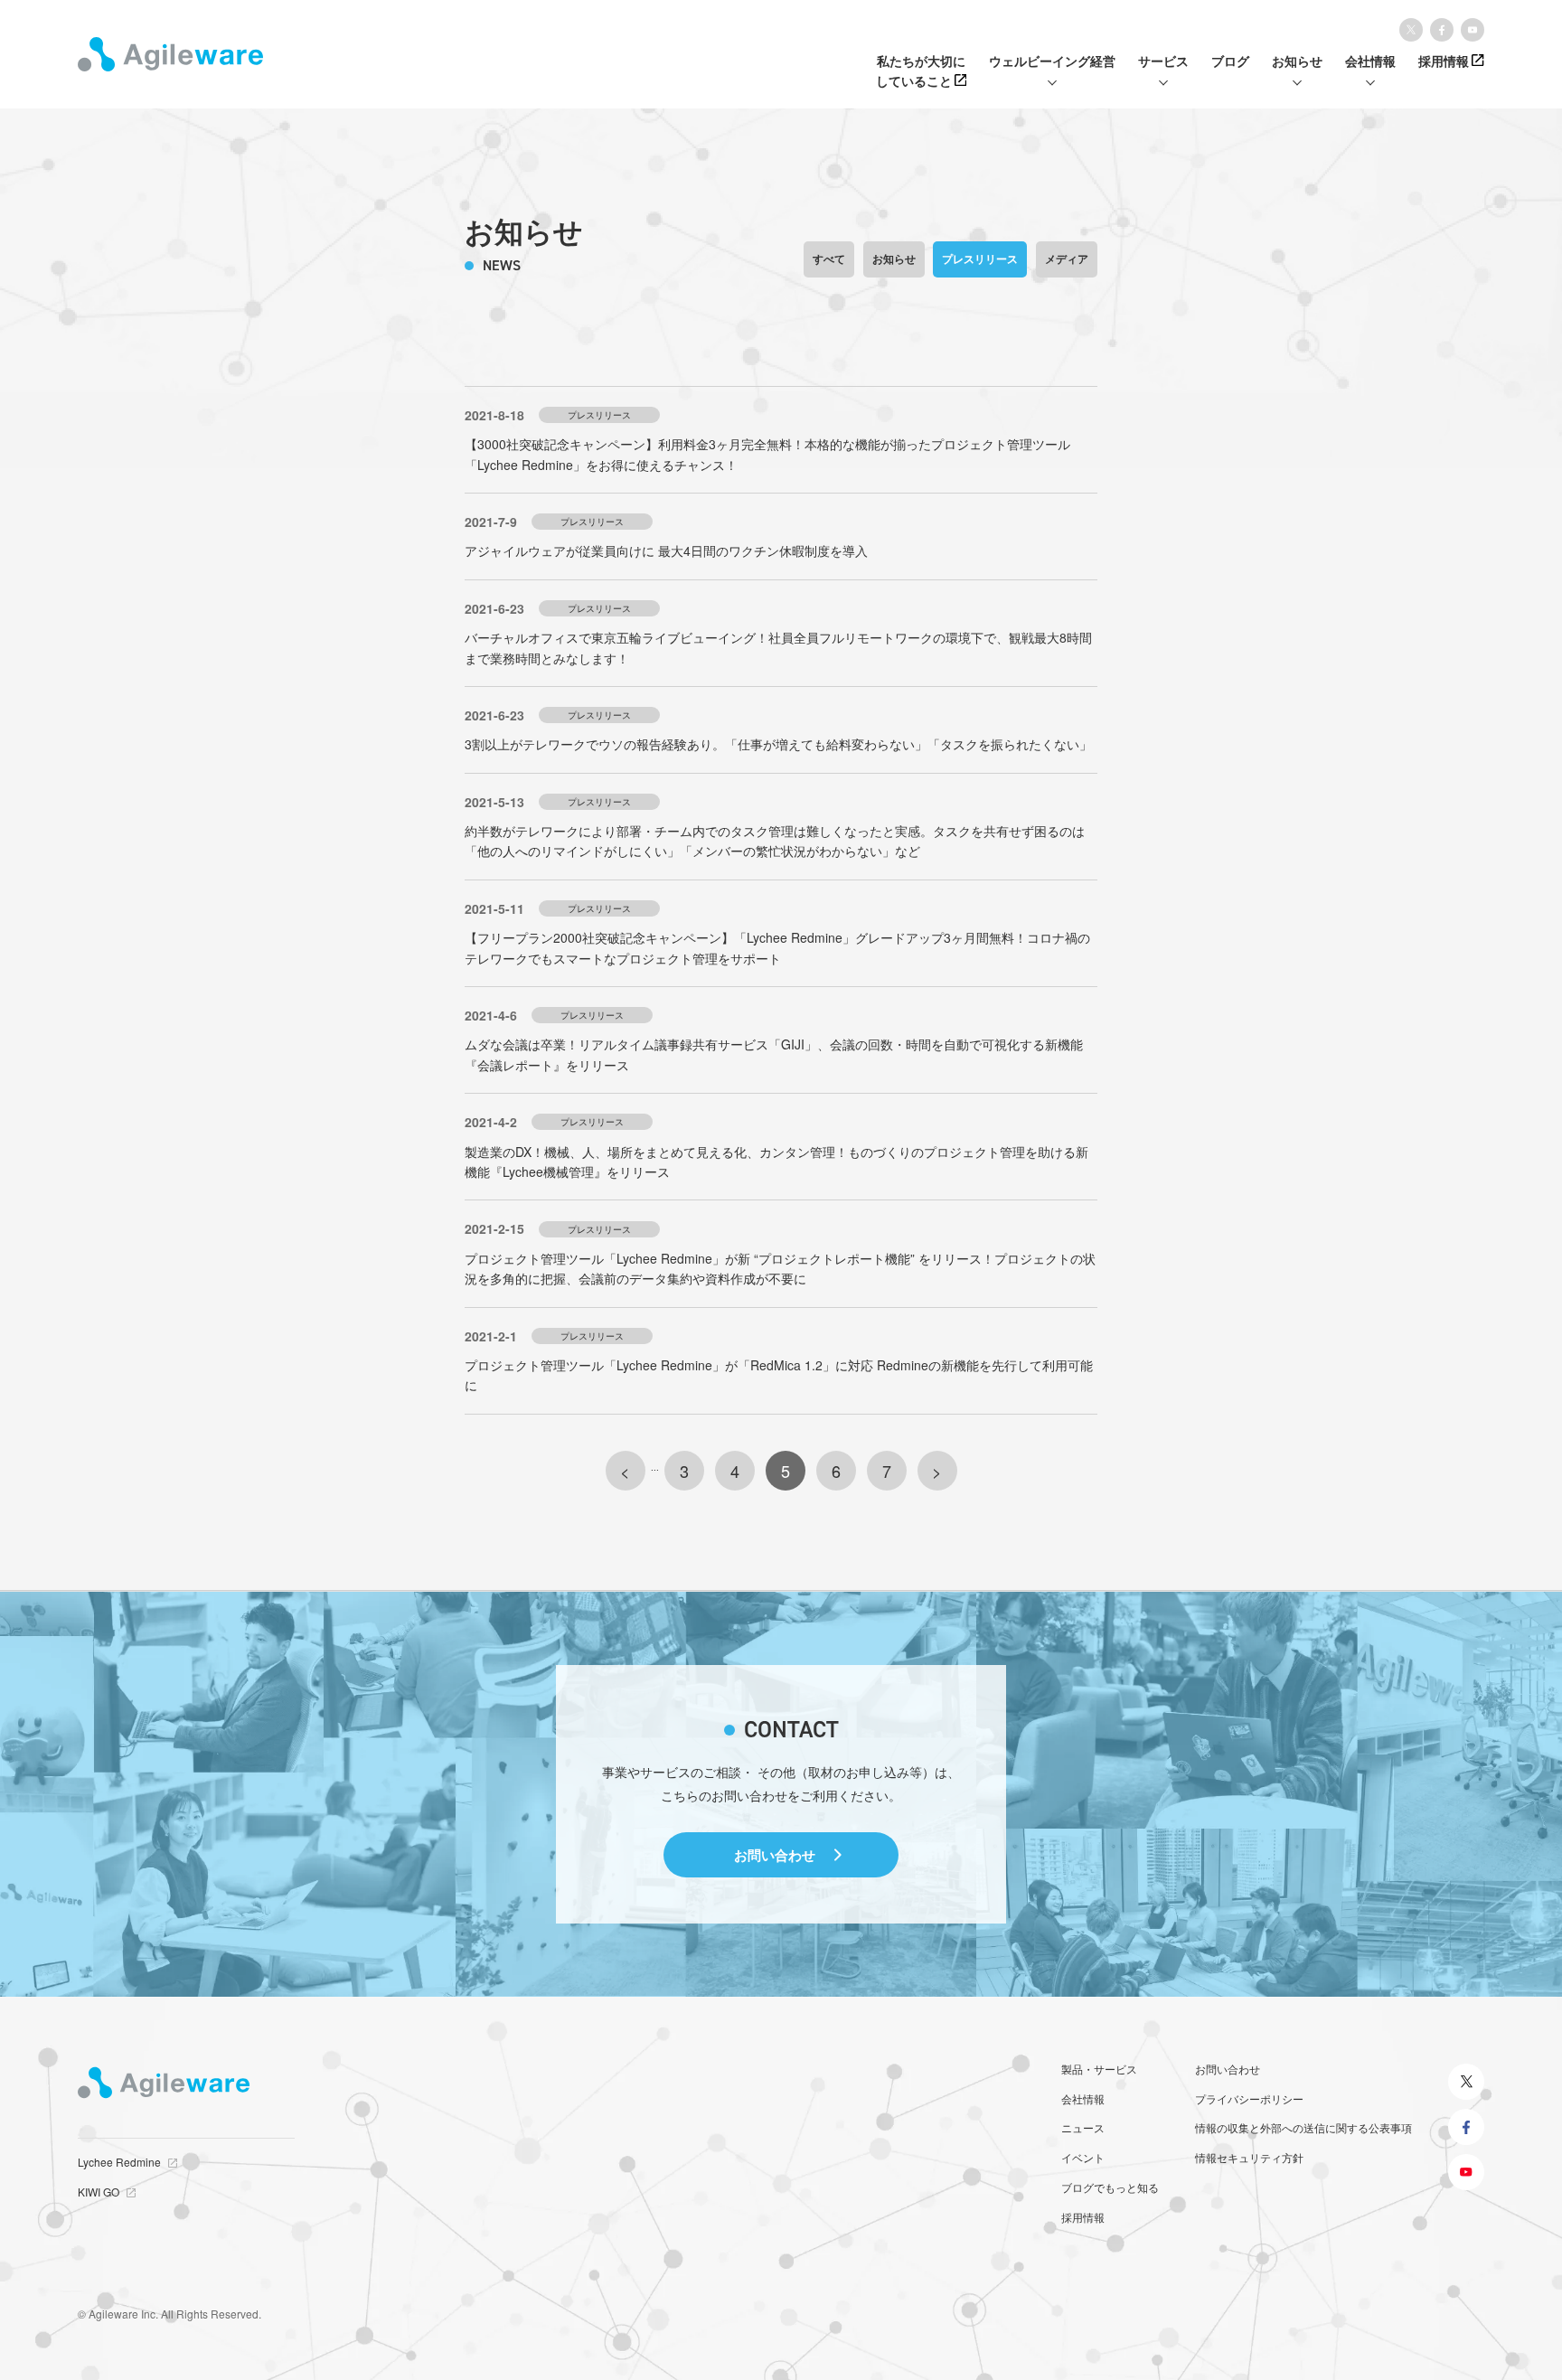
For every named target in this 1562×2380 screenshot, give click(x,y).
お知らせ (894, 259)
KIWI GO (99, 2192)
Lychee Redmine (119, 2162)
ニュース (1083, 2127)
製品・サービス (1099, 2069)
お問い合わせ (775, 1855)
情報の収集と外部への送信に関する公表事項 (1303, 2127)
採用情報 (1083, 2217)
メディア (1067, 259)
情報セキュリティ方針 (1249, 2157)
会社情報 (1083, 2098)
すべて (829, 259)
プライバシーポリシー (1249, 2098)
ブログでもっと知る (1110, 2187)
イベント (1083, 2157)
